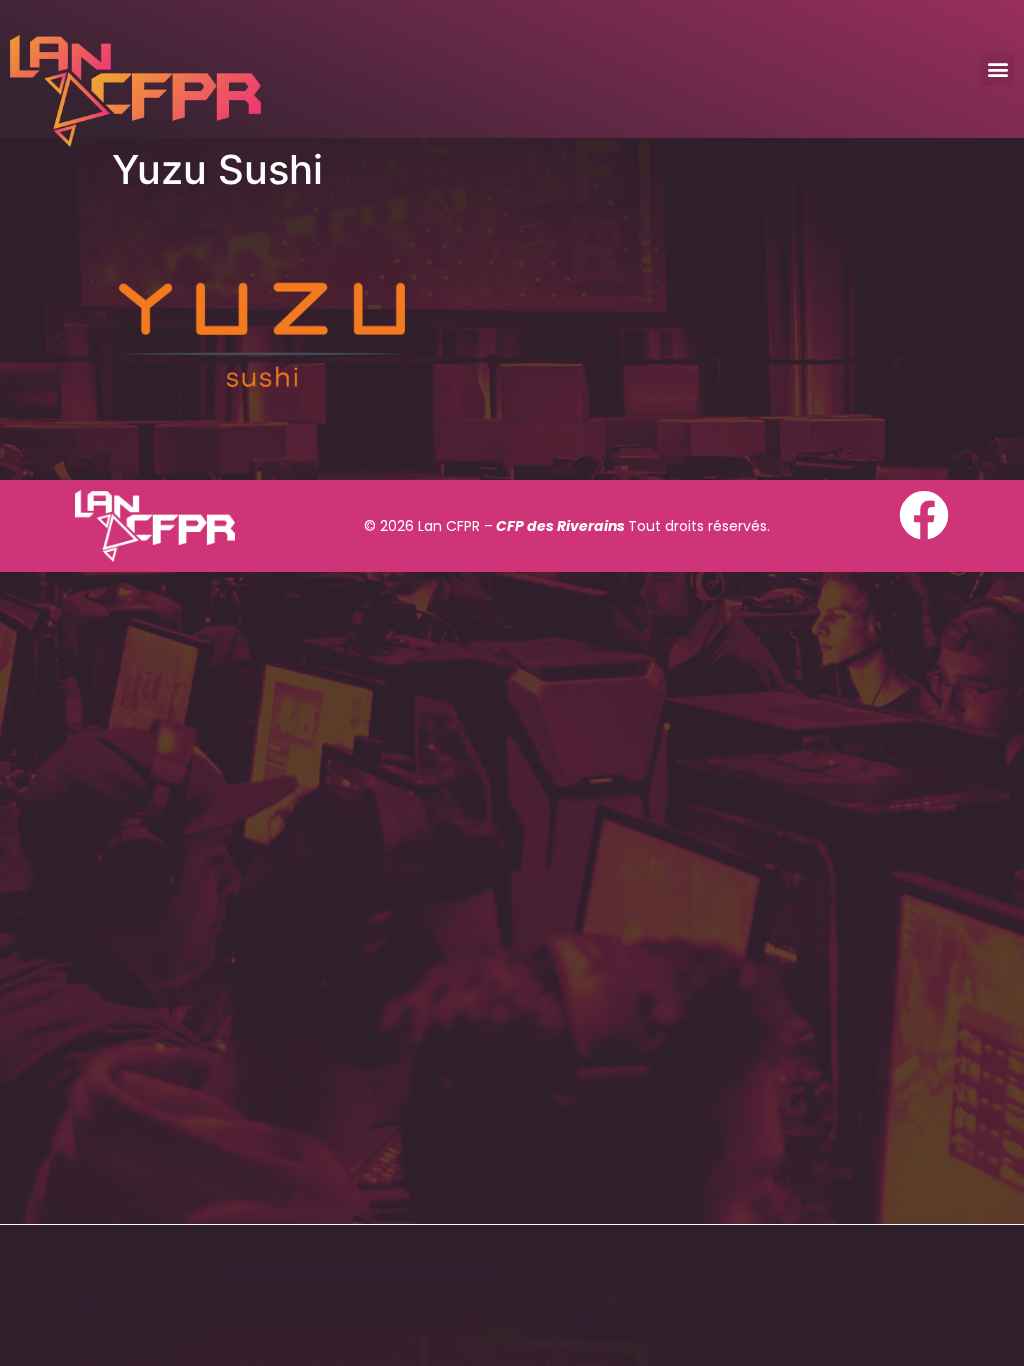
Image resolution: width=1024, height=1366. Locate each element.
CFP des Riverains (560, 526)
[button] (997, 69)
